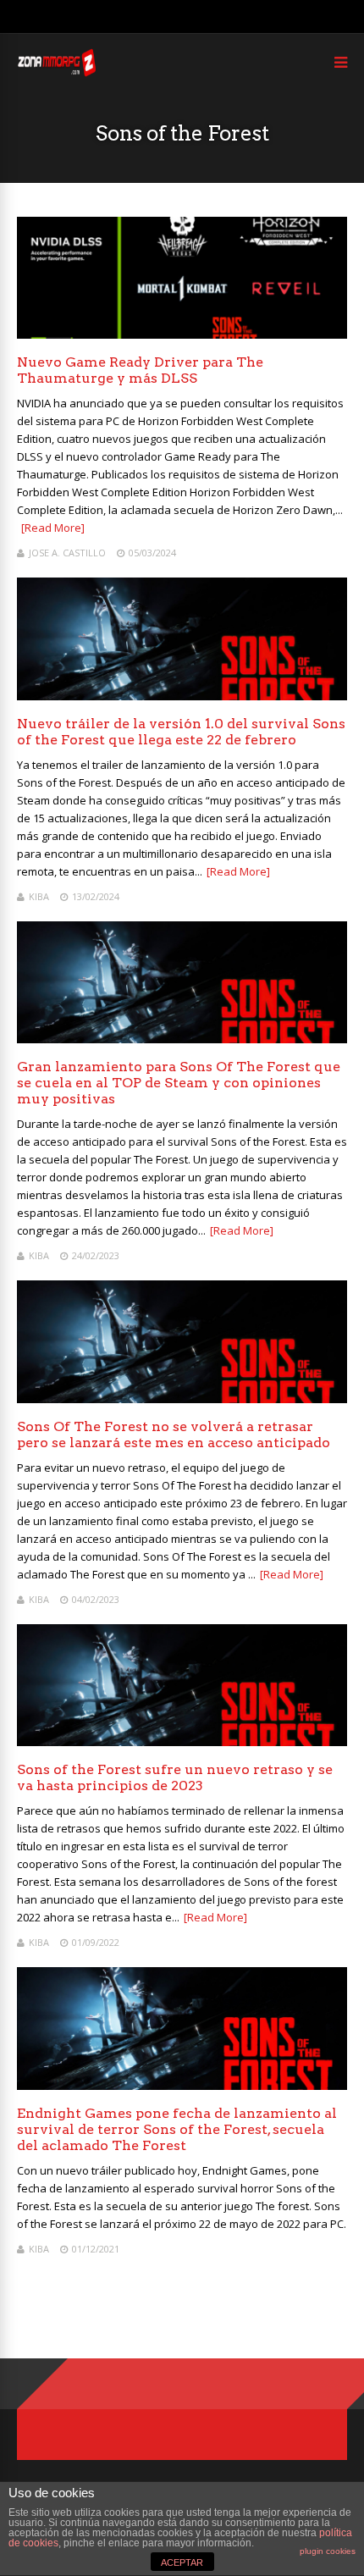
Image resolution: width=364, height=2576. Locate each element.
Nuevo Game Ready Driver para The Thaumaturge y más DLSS (140, 370)
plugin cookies (328, 2551)
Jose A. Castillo (67, 553)
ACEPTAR (182, 2562)
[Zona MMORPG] (56, 72)
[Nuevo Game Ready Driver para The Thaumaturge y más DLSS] (182, 334)
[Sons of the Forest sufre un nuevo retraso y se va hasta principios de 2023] (182, 1741)
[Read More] (53, 528)
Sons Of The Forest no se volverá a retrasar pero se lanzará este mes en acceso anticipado (174, 1434)
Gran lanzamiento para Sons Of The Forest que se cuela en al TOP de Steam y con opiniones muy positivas (179, 1083)
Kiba (39, 896)
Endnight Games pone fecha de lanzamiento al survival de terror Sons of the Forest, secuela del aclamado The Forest (177, 2129)
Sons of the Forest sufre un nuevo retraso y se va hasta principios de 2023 (175, 1777)
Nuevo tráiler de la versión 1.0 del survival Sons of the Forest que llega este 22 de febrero (181, 732)
